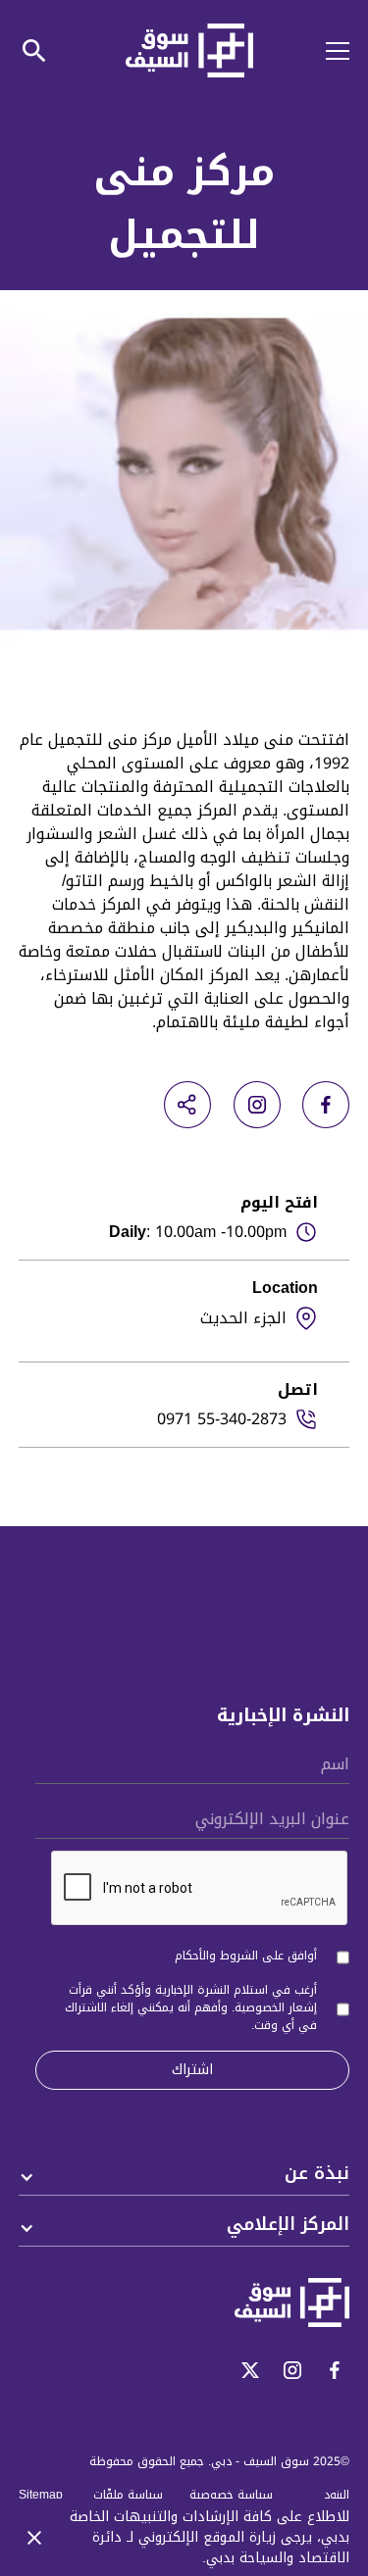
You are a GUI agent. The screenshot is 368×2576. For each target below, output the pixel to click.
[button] (326, 51)
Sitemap (41, 2495)
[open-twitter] (250, 2370)
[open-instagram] (257, 1105)
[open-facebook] (326, 1105)
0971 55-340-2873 (222, 1419)
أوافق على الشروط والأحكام (246, 1956)
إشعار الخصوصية (276, 2007)
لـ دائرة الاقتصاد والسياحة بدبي (221, 2548)
